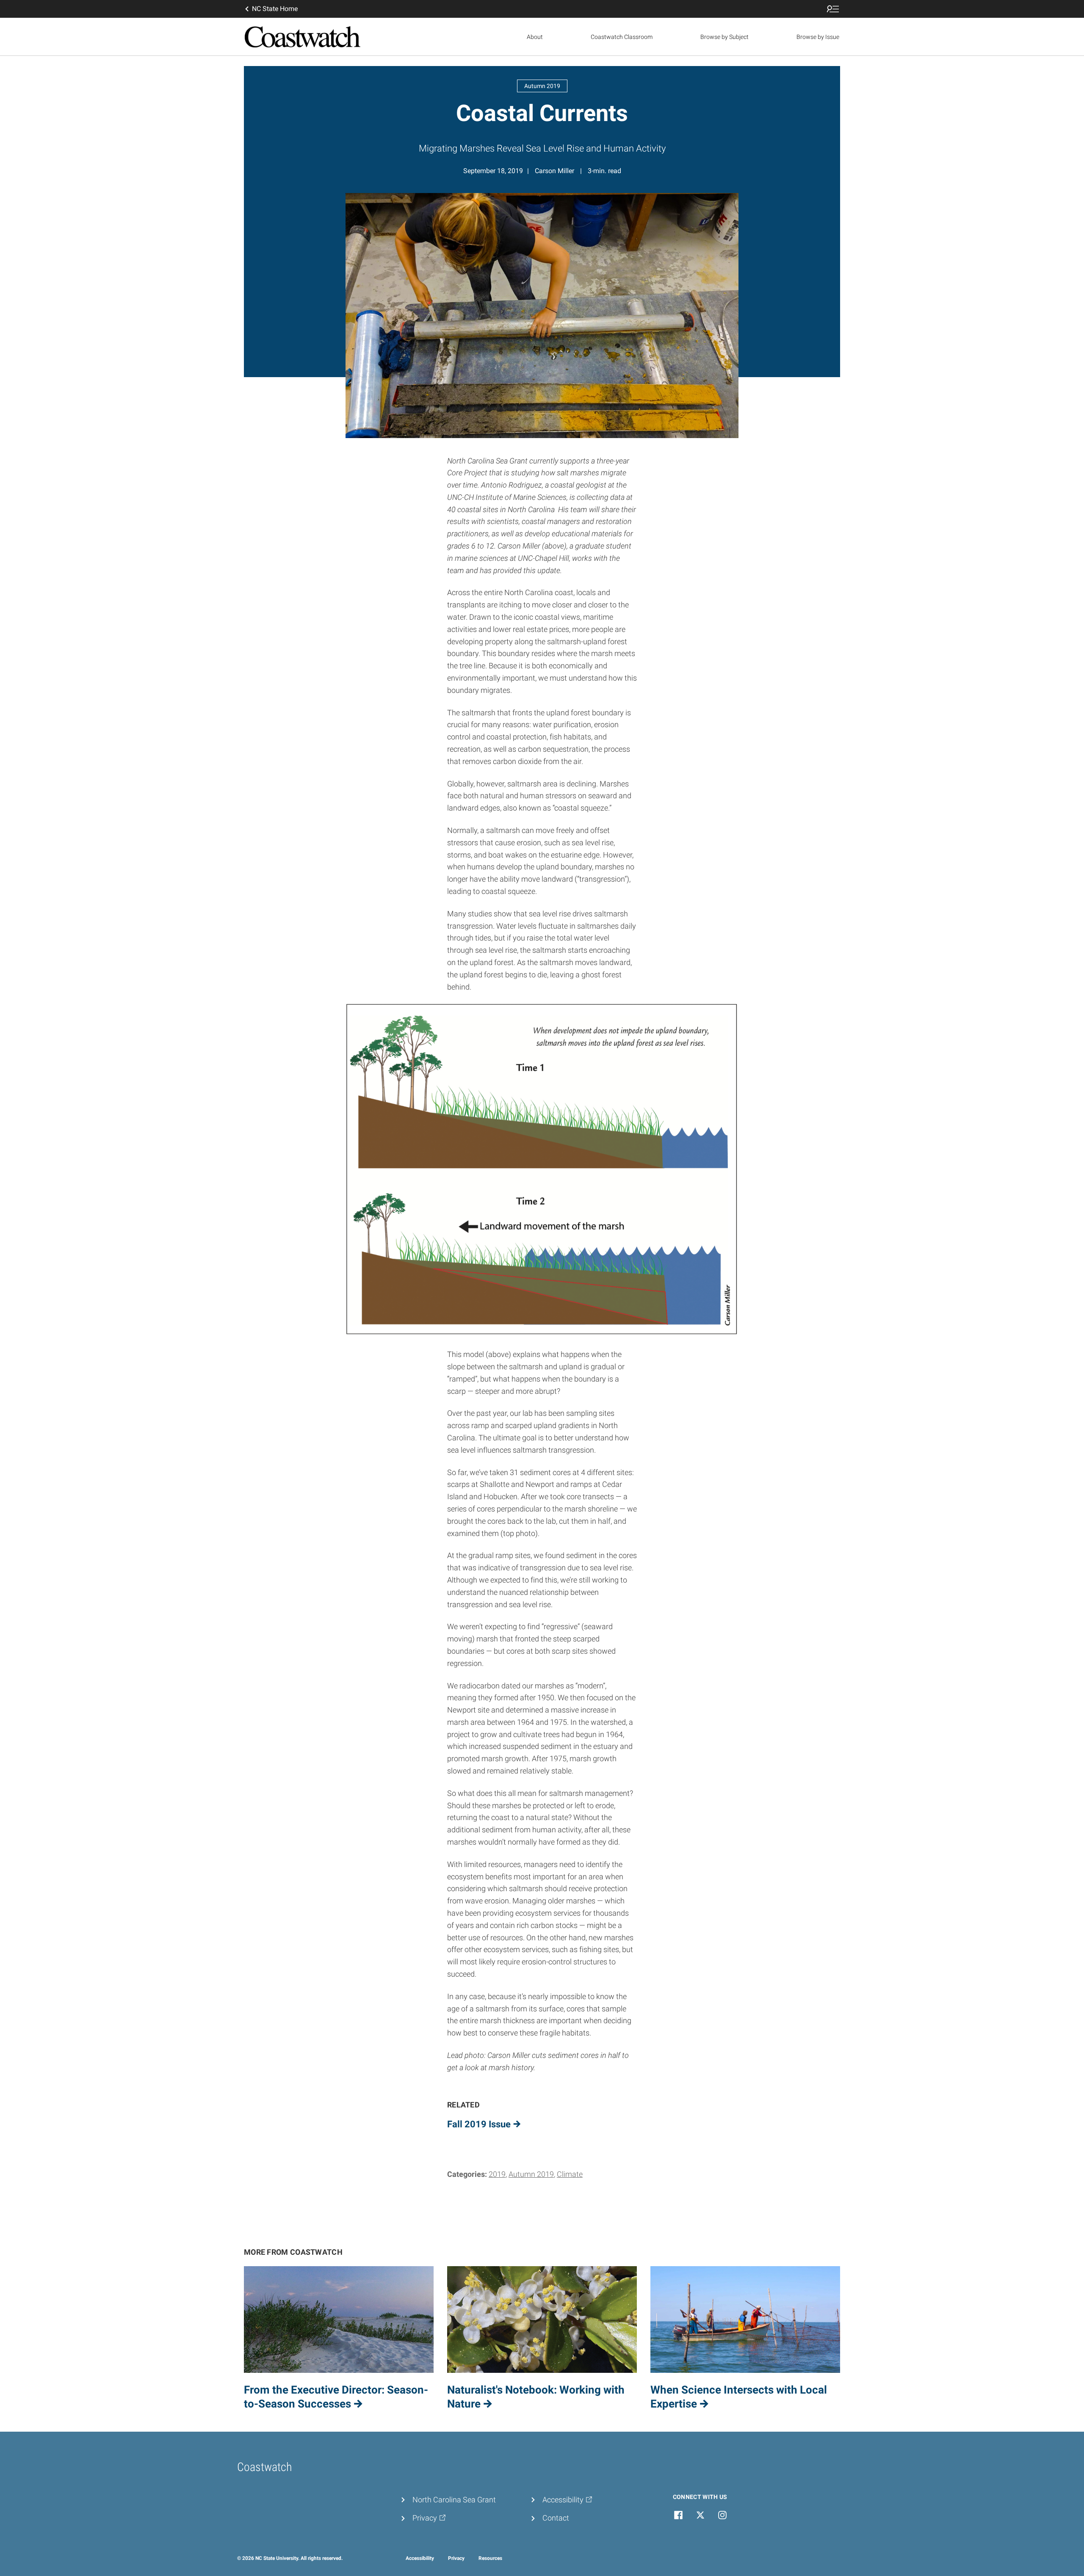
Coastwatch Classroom (622, 37)
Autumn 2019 (531, 2174)
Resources (490, 2558)
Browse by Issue (818, 37)
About (535, 37)
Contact (556, 2518)
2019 (497, 2174)
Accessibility (420, 2558)
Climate (570, 2174)
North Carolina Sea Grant (454, 2500)
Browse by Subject (725, 37)
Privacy (456, 2558)
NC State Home (275, 9)
